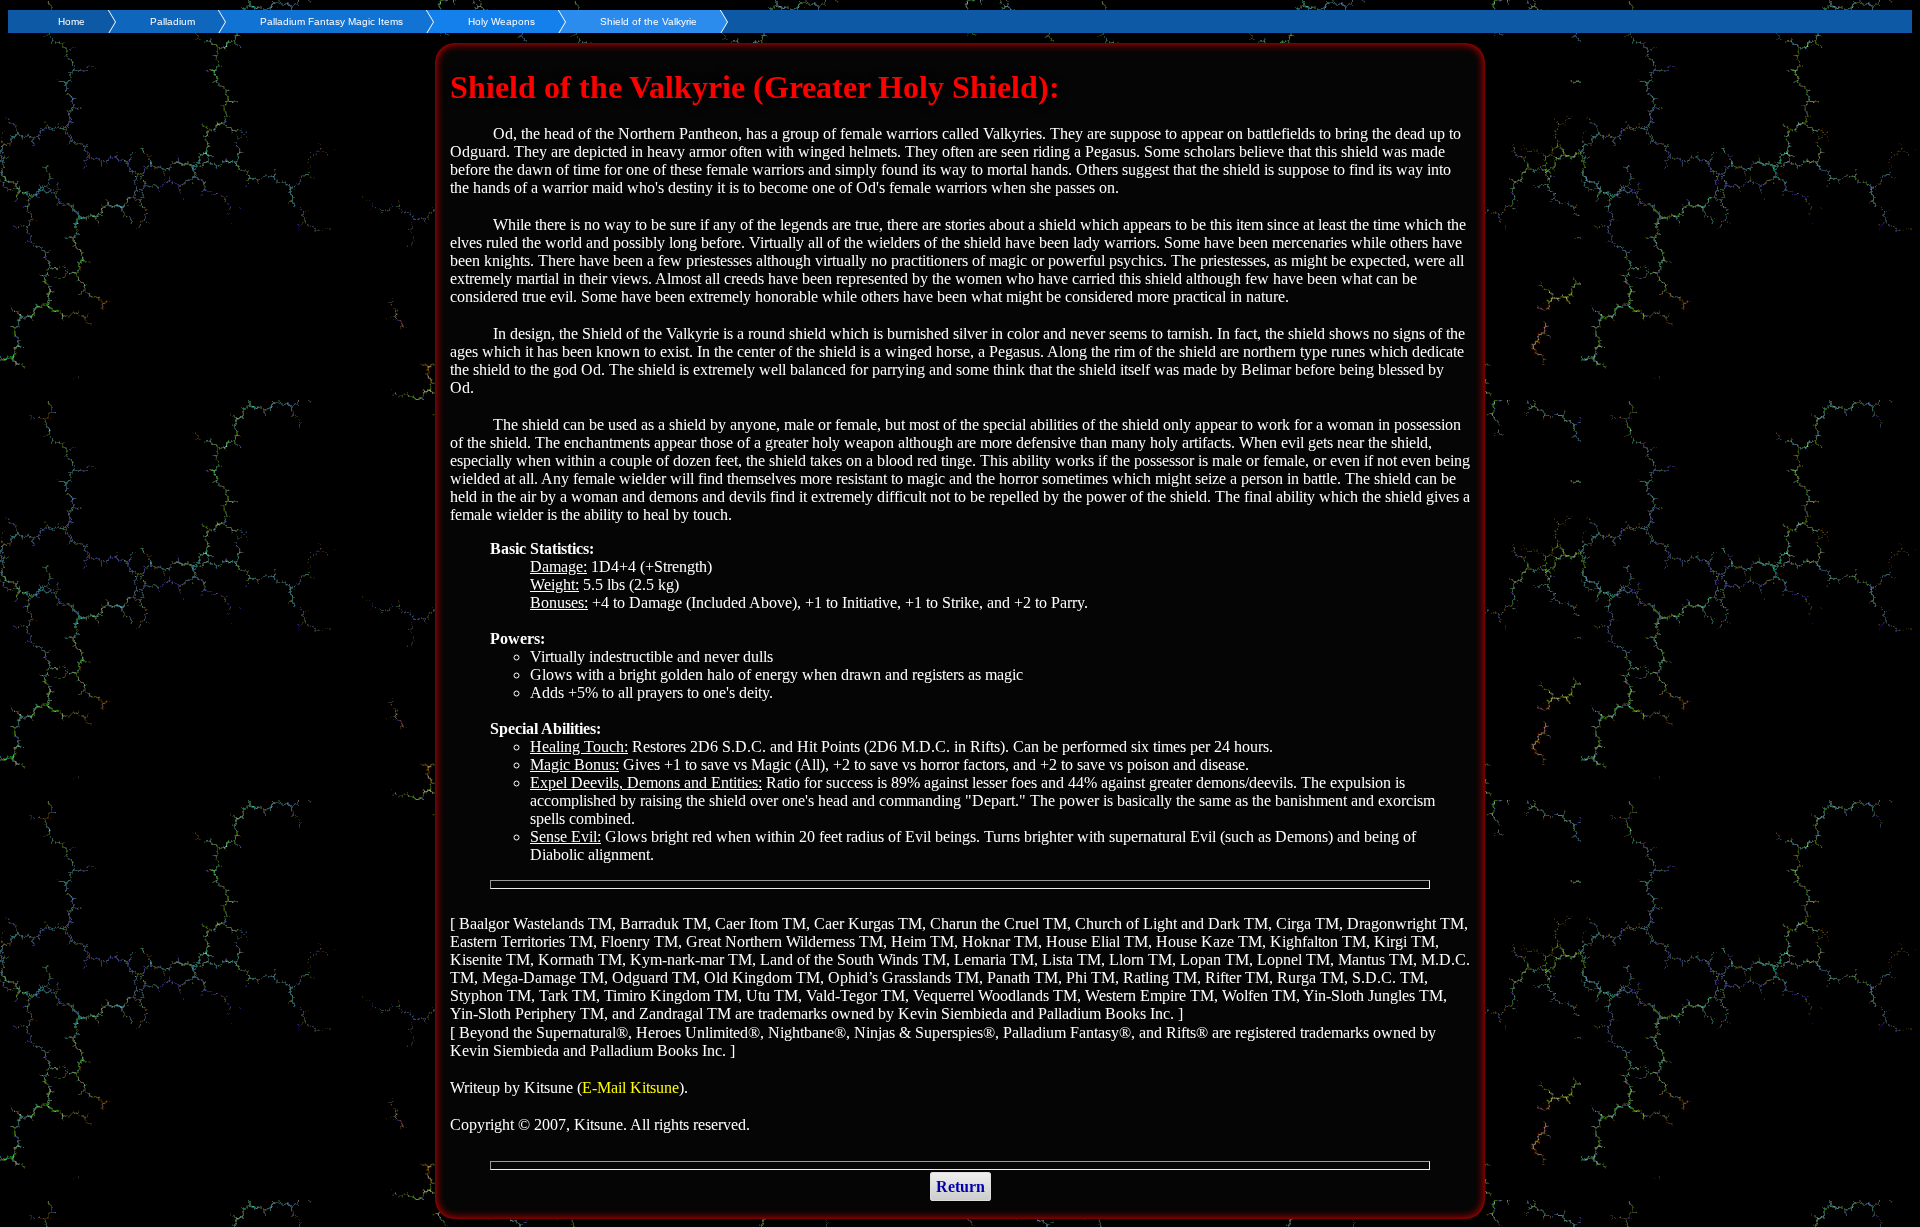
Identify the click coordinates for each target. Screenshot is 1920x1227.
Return (960, 1186)
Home (71, 21)
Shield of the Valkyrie (648, 21)
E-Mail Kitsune (630, 1087)
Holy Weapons (501, 21)
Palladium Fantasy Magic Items (331, 21)
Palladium (172, 21)
